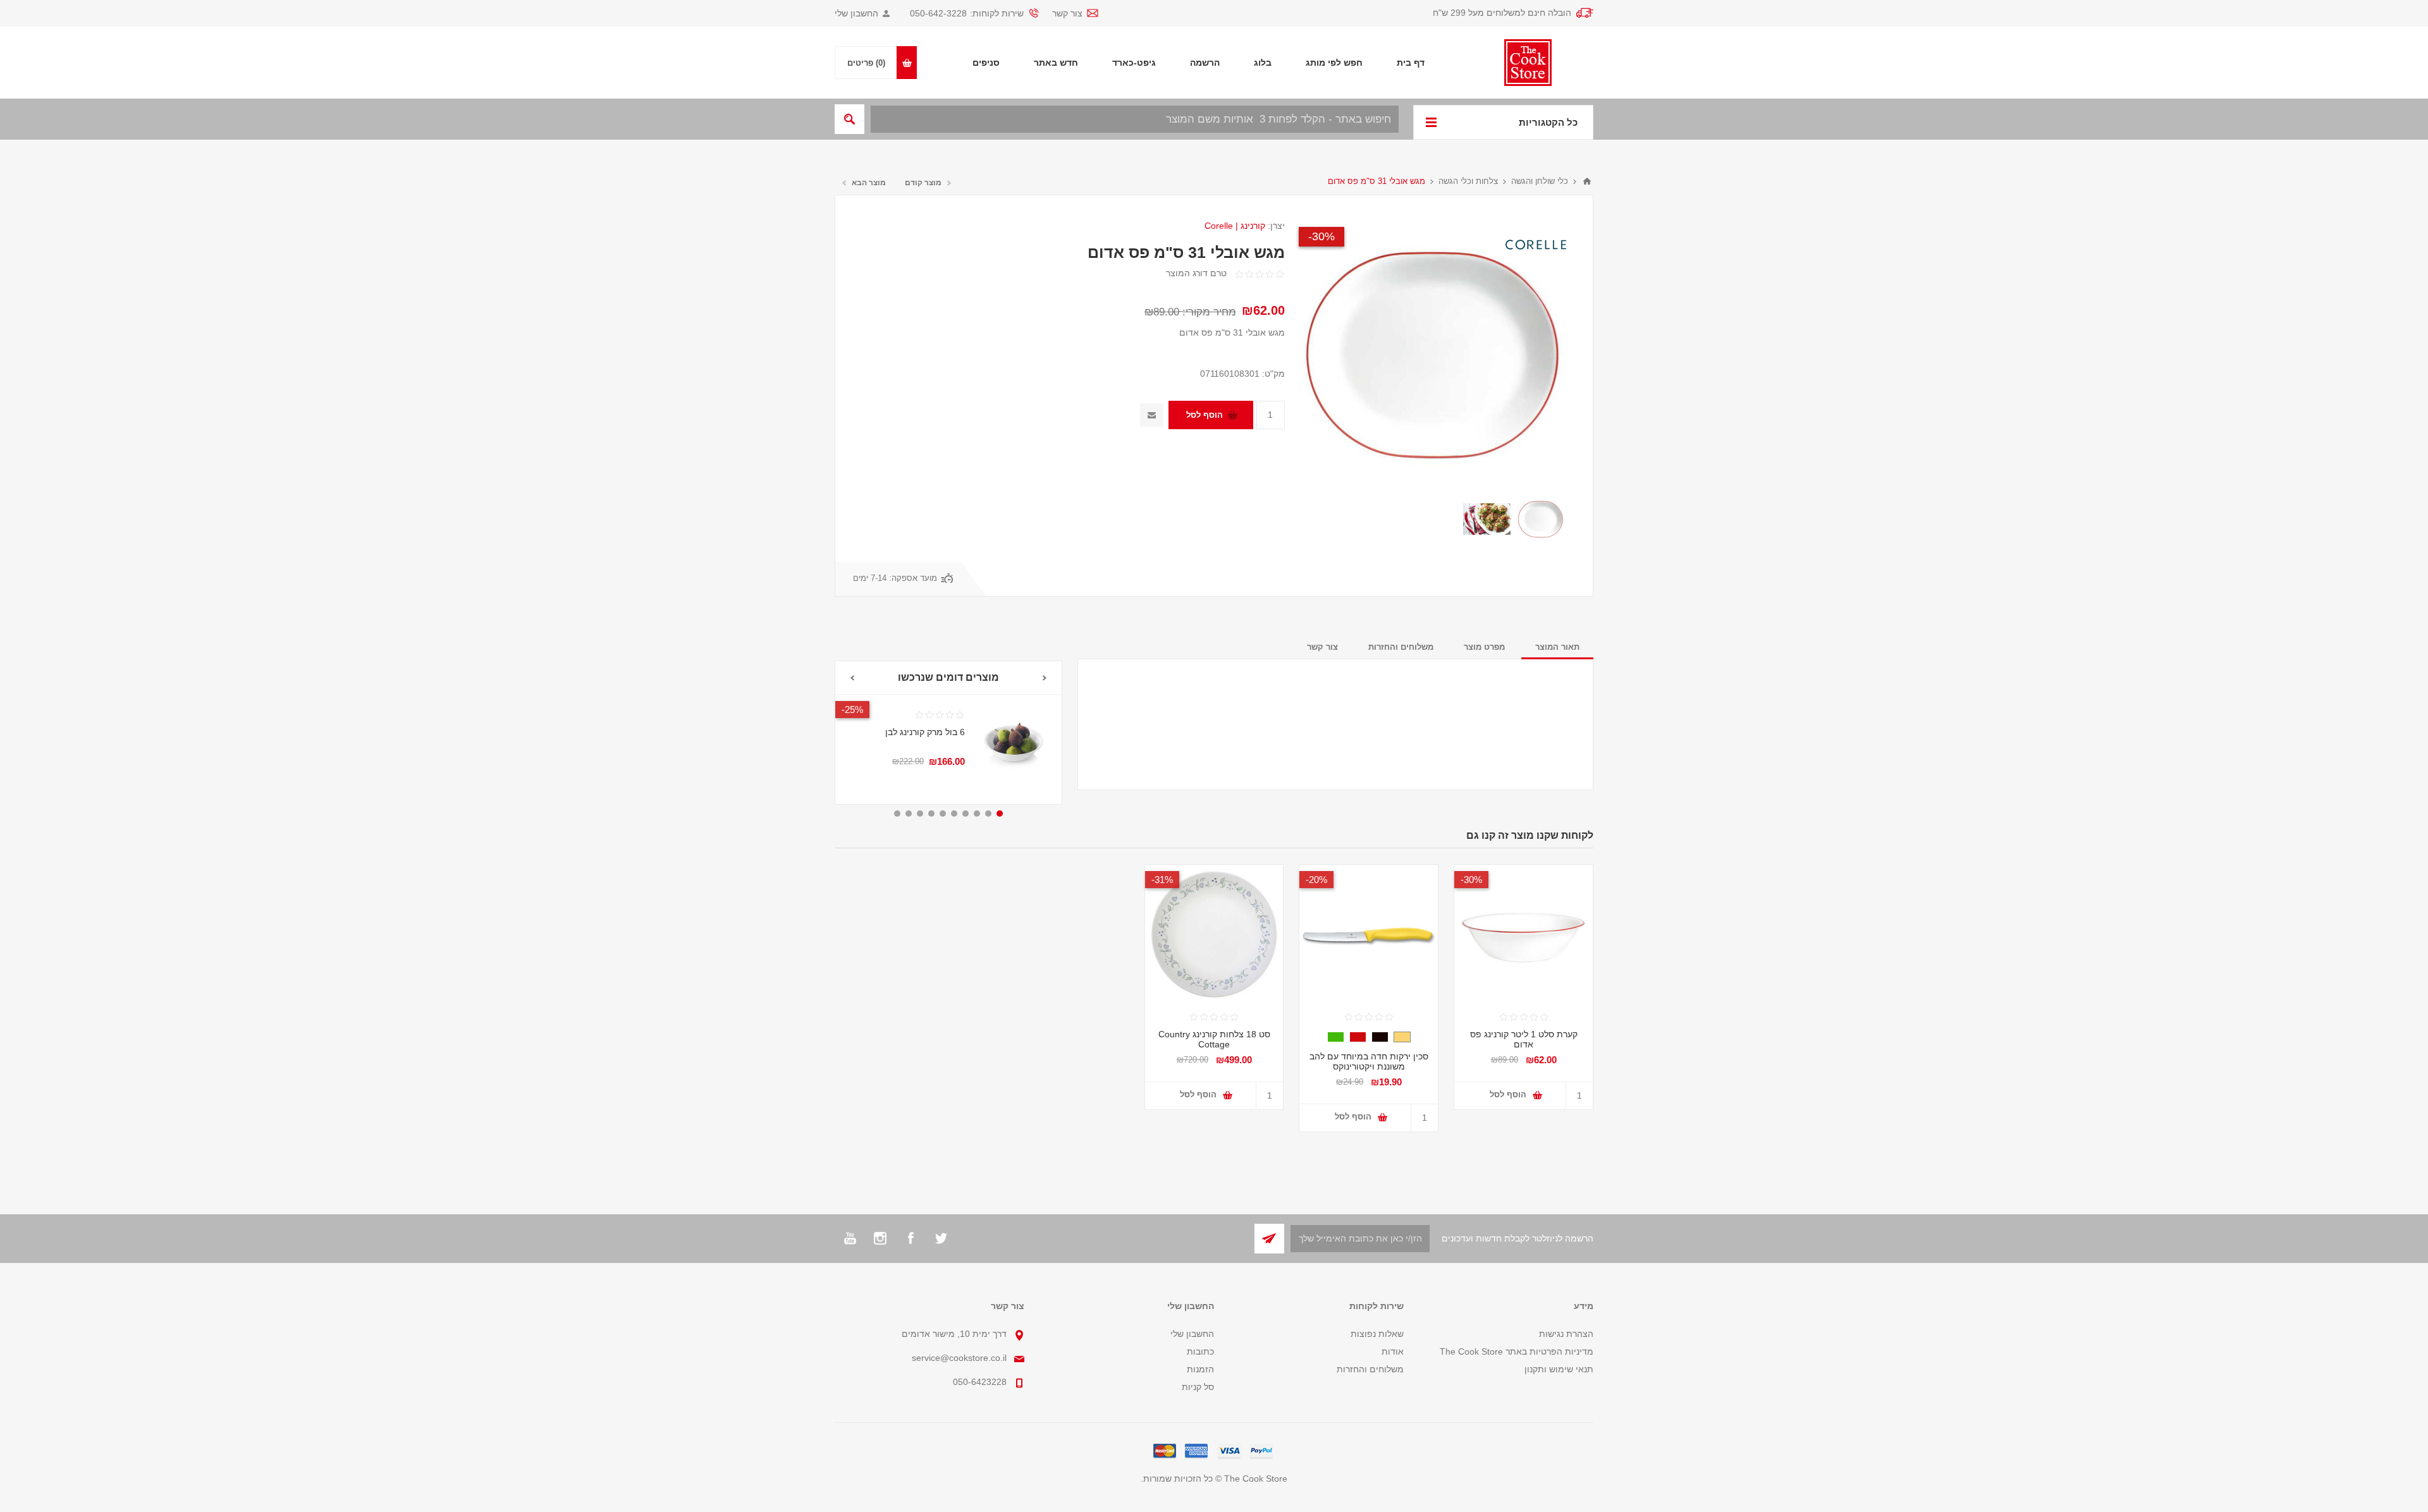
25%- (852, 710)
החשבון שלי (856, 13)
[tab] (1557, 647)
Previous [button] (1045, 678)
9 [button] (909, 814)
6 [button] (943, 814)
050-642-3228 (938, 13)
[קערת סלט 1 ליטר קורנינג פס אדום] (1524, 934)
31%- (1162, 880)
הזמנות (1200, 1369)
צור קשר (1067, 13)
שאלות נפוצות (1377, 1334)
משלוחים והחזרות (1370, 1369)
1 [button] (1000, 814)
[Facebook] (910, 1238)
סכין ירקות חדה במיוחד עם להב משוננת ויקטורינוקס (1369, 1061)
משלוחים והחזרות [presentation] (1401, 647)
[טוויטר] (941, 1238)
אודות (1393, 1351)
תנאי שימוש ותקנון (1559, 1369)
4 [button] (966, 814)
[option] (1541, 519)
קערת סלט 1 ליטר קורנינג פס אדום (1524, 1039)
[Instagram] (880, 1238)
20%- (1316, 880)
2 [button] (988, 814)
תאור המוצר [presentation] (1557, 647)
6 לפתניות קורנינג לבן (925, 732)
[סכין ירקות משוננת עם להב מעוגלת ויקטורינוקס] (1369, 934)
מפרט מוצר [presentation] (1484, 647)
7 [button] (931, 814)
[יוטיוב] (850, 1238)
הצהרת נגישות (1566, 1334)
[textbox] (1135, 119)
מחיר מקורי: (1209, 312)
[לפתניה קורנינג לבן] (1013, 743)
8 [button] (920, 814)
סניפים (986, 63)
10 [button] (897, 814)
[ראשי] (1587, 181)
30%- (1321, 236)
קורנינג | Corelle (1235, 226)
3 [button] (977, 814)
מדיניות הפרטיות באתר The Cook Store (1517, 1351)
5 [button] (954, 814)
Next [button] (852, 678)
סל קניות (1198, 1387)
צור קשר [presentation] (1322, 647)
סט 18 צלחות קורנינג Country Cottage (1214, 1039)
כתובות (1200, 1351)
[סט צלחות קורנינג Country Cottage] (1214, 934)
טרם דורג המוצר (1196, 273)
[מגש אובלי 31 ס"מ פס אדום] (1541, 519)
